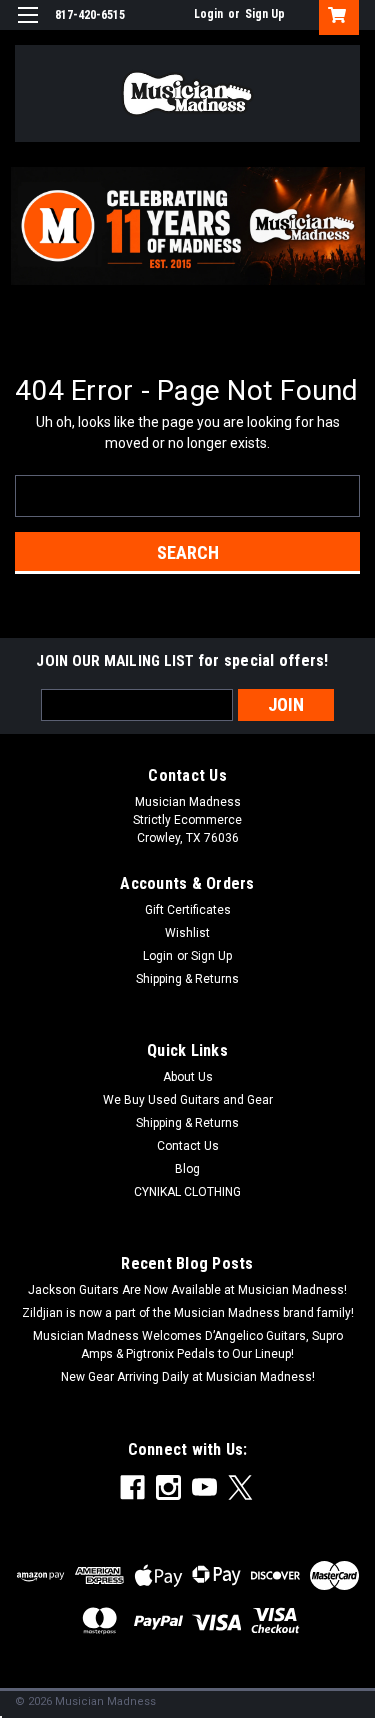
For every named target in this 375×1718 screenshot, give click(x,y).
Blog (187, 1169)
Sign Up (265, 14)
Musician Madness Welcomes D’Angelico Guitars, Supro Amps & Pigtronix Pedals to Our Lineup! (188, 1345)
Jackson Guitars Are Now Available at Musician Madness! (187, 1290)
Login (208, 14)
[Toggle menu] (27, 27)
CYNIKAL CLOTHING (187, 1192)
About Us (188, 1077)
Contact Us (188, 1146)
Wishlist (187, 933)
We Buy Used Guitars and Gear (188, 1100)
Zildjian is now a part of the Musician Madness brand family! (188, 1313)
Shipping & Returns (187, 979)
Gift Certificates (188, 910)
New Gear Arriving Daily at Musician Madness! (188, 1377)
